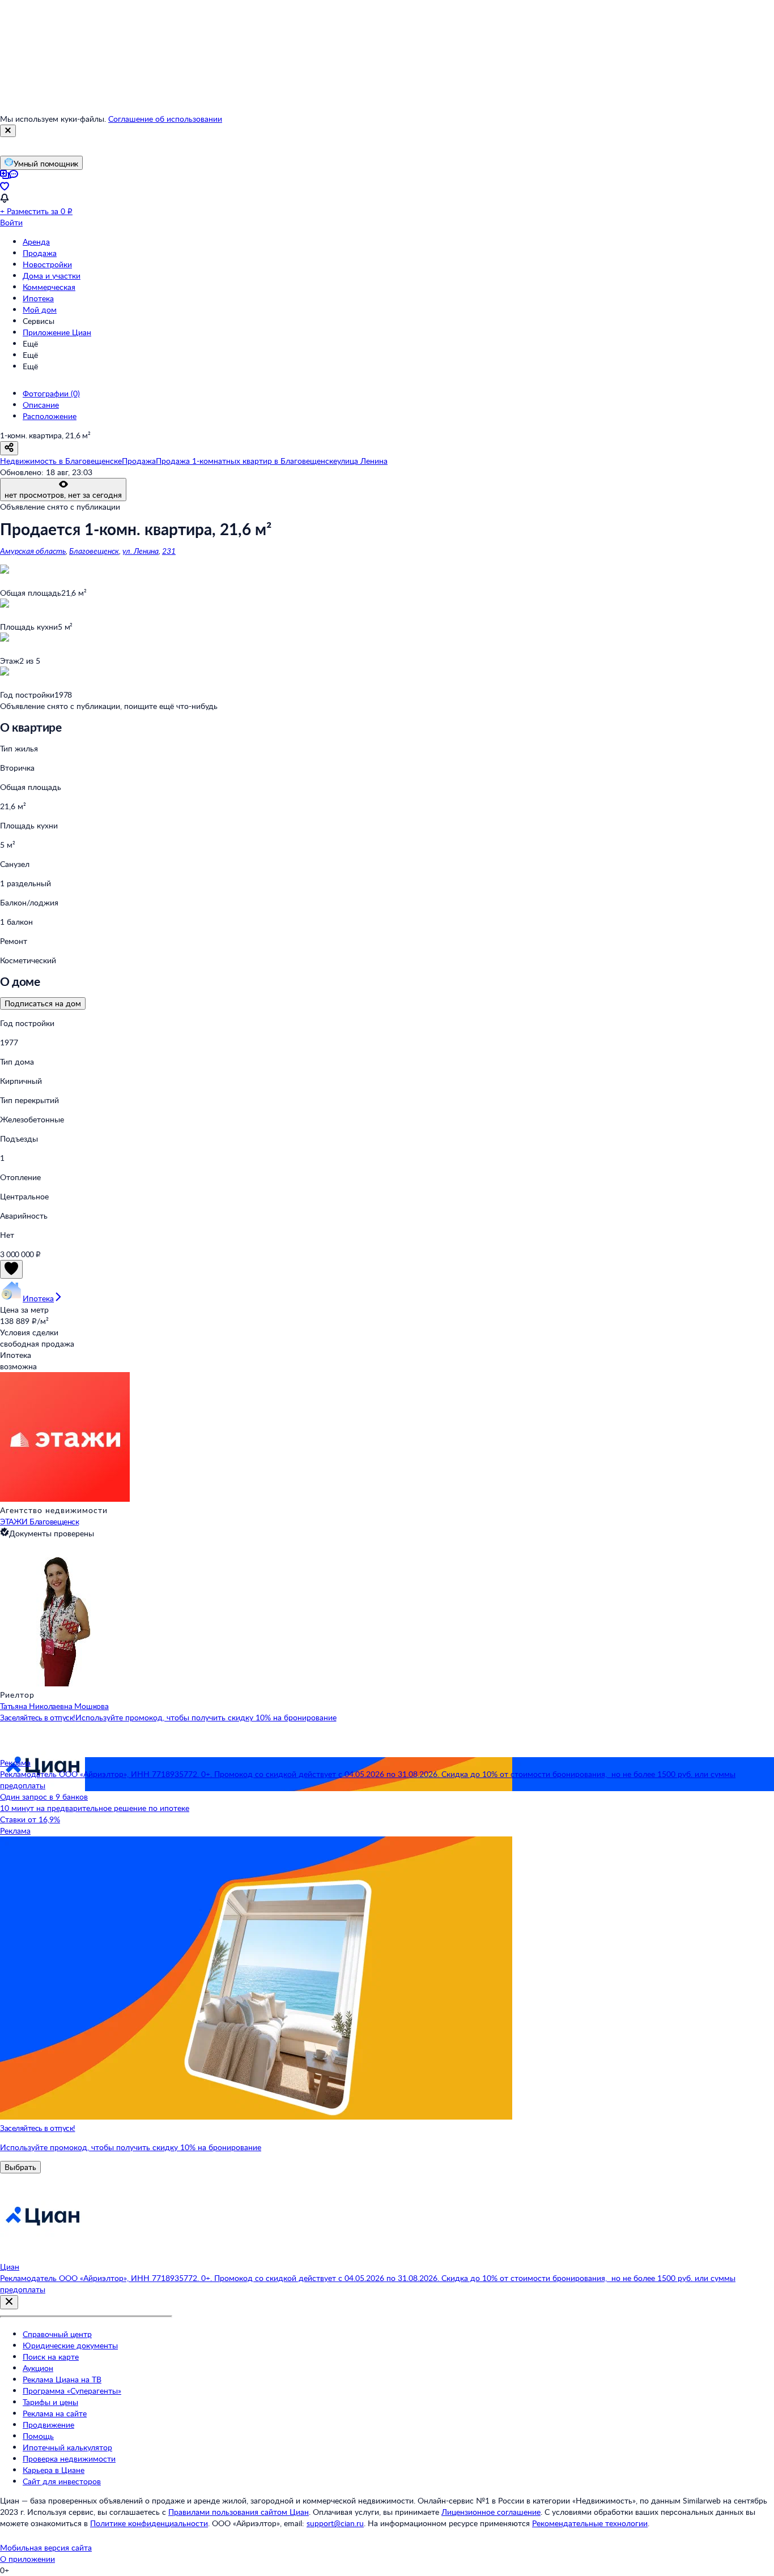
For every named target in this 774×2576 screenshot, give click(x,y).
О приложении (27, 2559)
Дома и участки (52, 275)
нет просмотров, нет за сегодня (63, 495)
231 (169, 551)
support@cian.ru (335, 2523)
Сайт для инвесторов (62, 2481)
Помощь (38, 2436)
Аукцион (38, 2368)
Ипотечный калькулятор (67, 2447)
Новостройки (47, 264)
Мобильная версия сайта (46, 2547)
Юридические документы (70, 2345)
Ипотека (38, 298)
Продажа (40, 253)
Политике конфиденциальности (149, 2523)
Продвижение (48, 2425)
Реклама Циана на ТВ (62, 2379)
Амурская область (33, 551)
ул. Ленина (141, 551)
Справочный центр (57, 2334)
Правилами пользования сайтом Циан (239, 2512)
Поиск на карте (51, 2357)
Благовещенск (94, 551)
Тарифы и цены (50, 2402)
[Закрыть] (8, 131)
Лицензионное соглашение (491, 2512)
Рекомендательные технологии (590, 2523)
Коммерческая (49, 287)
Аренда (36, 242)
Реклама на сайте (55, 2413)
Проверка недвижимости (69, 2458)
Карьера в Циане (54, 2470)
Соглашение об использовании (165, 119)
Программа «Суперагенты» (72, 2391)
